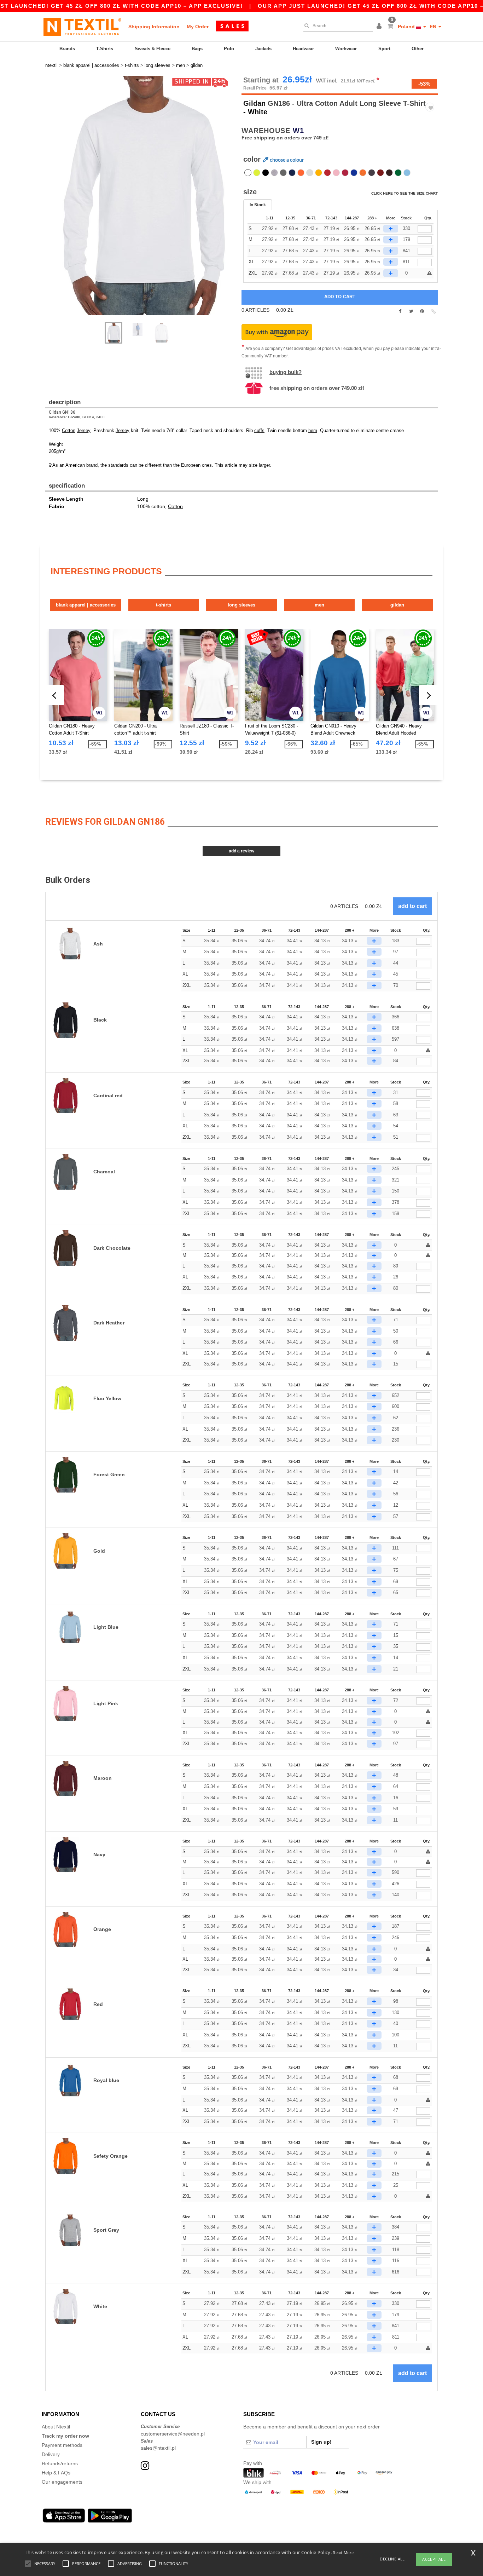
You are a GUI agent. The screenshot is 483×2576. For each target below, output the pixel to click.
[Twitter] (411, 311)
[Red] (327, 173)
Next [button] (146, 203)
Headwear (303, 49)
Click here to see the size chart (405, 193)
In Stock (258, 205)
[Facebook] (400, 311)
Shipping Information (154, 27)
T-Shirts (105, 49)
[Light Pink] (336, 173)
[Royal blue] (354, 173)
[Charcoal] (283, 173)
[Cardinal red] (345, 173)
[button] (380, 27)
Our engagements (62, 2482)
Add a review (241, 851)
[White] (248, 173)
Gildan (254, 103)
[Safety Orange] (363, 173)
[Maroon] (380, 173)
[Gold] (319, 173)
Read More (343, 2552)
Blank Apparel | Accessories (86, 605)
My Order (198, 27)
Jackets (263, 49)
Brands (67, 49)
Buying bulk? (286, 372)
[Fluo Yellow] (257, 173)
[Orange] (301, 173)
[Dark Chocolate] (389, 173)
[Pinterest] (422, 311)
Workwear (346, 49)
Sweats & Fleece (153, 49)
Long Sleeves (241, 605)
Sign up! (321, 2442)
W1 (298, 131)
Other (418, 49)
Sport (384, 49)
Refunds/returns (60, 2463)
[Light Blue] (407, 173)
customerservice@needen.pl (173, 2434)
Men (319, 605)
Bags (197, 49)
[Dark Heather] (372, 173)
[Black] (266, 173)
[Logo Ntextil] (82, 27)
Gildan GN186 (62, 412)
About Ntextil (56, 2427)
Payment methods (62, 2445)
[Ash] (310, 173)
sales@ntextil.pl (158, 2448)
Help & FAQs (56, 2473)
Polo (229, 49)
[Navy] (292, 173)
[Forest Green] (398, 173)
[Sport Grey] (274, 173)
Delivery (51, 2454)
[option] (141, 195)
